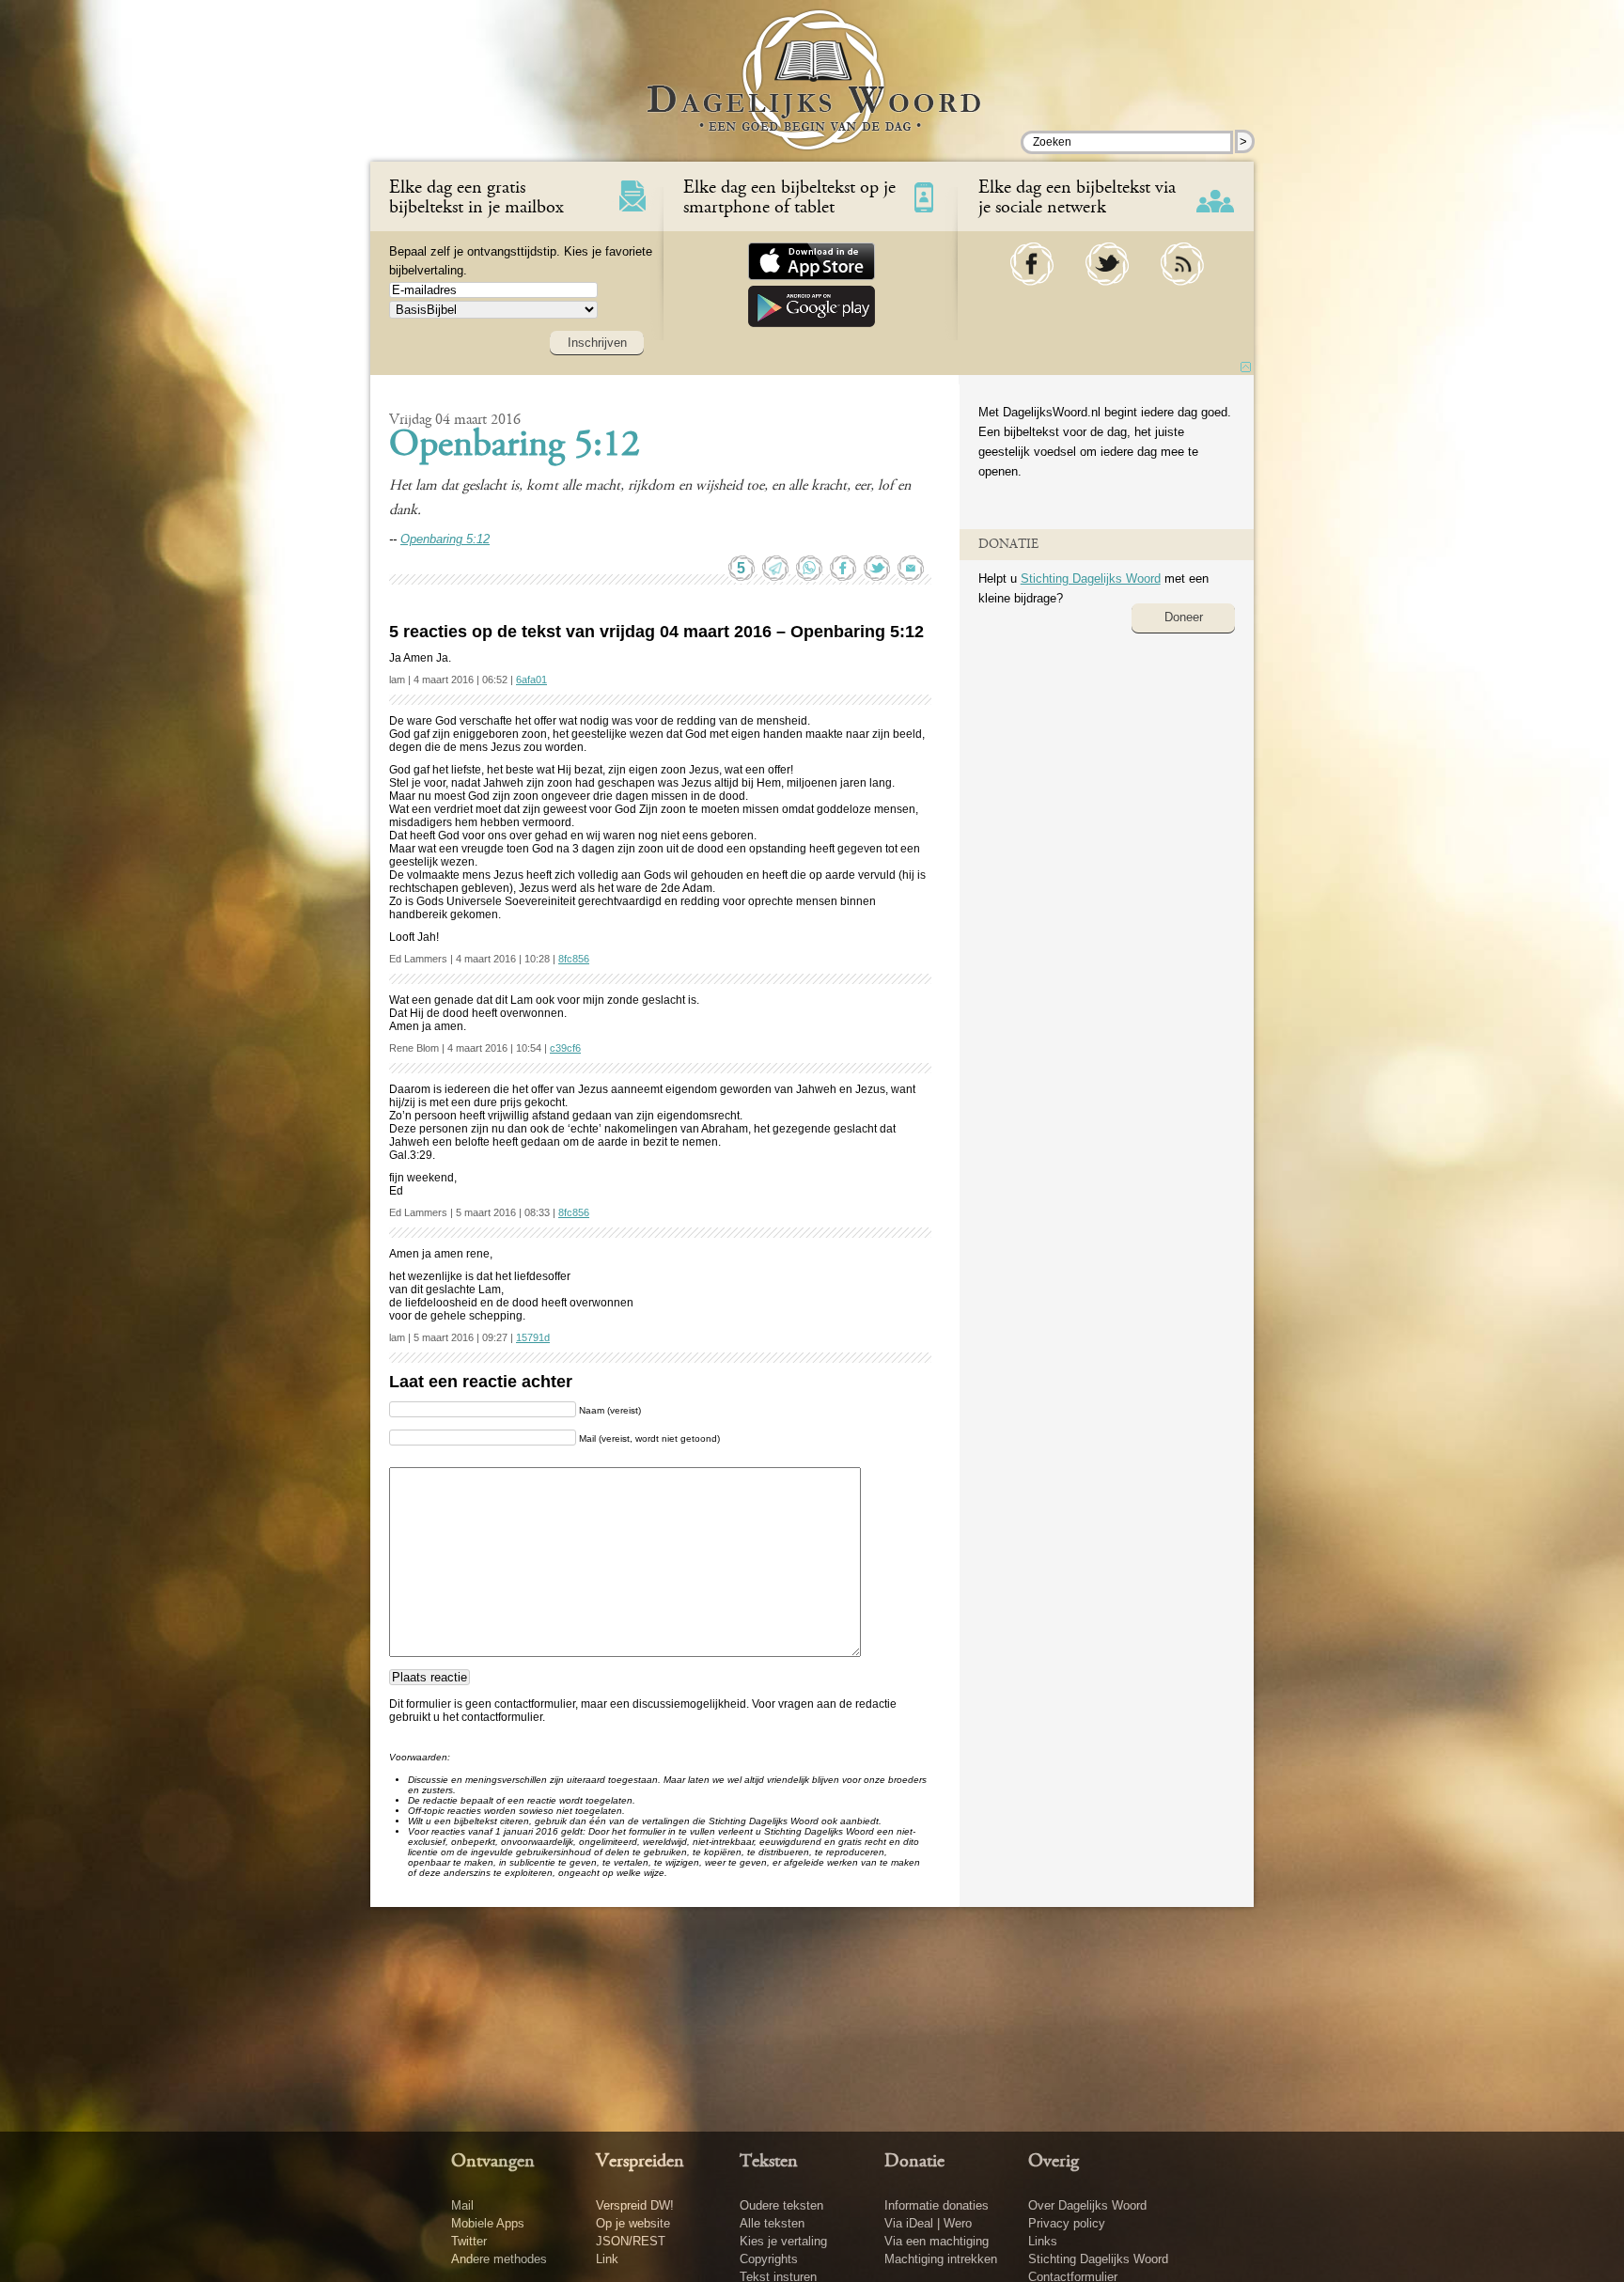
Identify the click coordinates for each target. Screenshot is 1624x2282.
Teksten (769, 2162)
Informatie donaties (937, 2205)
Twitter (469, 2241)
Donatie (914, 2162)
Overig (1054, 2162)
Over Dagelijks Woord (1087, 2205)
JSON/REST (631, 2241)
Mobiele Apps (488, 2223)
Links (1043, 2241)
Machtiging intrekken (941, 2259)
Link (607, 2259)
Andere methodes (499, 2259)
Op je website (633, 2223)
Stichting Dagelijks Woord (1091, 578)
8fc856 (574, 959)
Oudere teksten (781, 2205)
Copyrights (769, 2259)
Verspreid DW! (635, 2205)
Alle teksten (772, 2223)
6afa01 (531, 680)
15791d (533, 1337)
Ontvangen (493, 2162)
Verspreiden (640, 2162)
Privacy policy (1067, 2223)
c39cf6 (565, 1048)
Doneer (1184, 617)
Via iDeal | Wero (928, 2223)
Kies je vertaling (783, 2241)
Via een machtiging (937, 2241)
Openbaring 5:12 (515, 446)
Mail (462, 2205)
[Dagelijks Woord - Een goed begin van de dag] (812, 93)
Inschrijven (597, 343)
